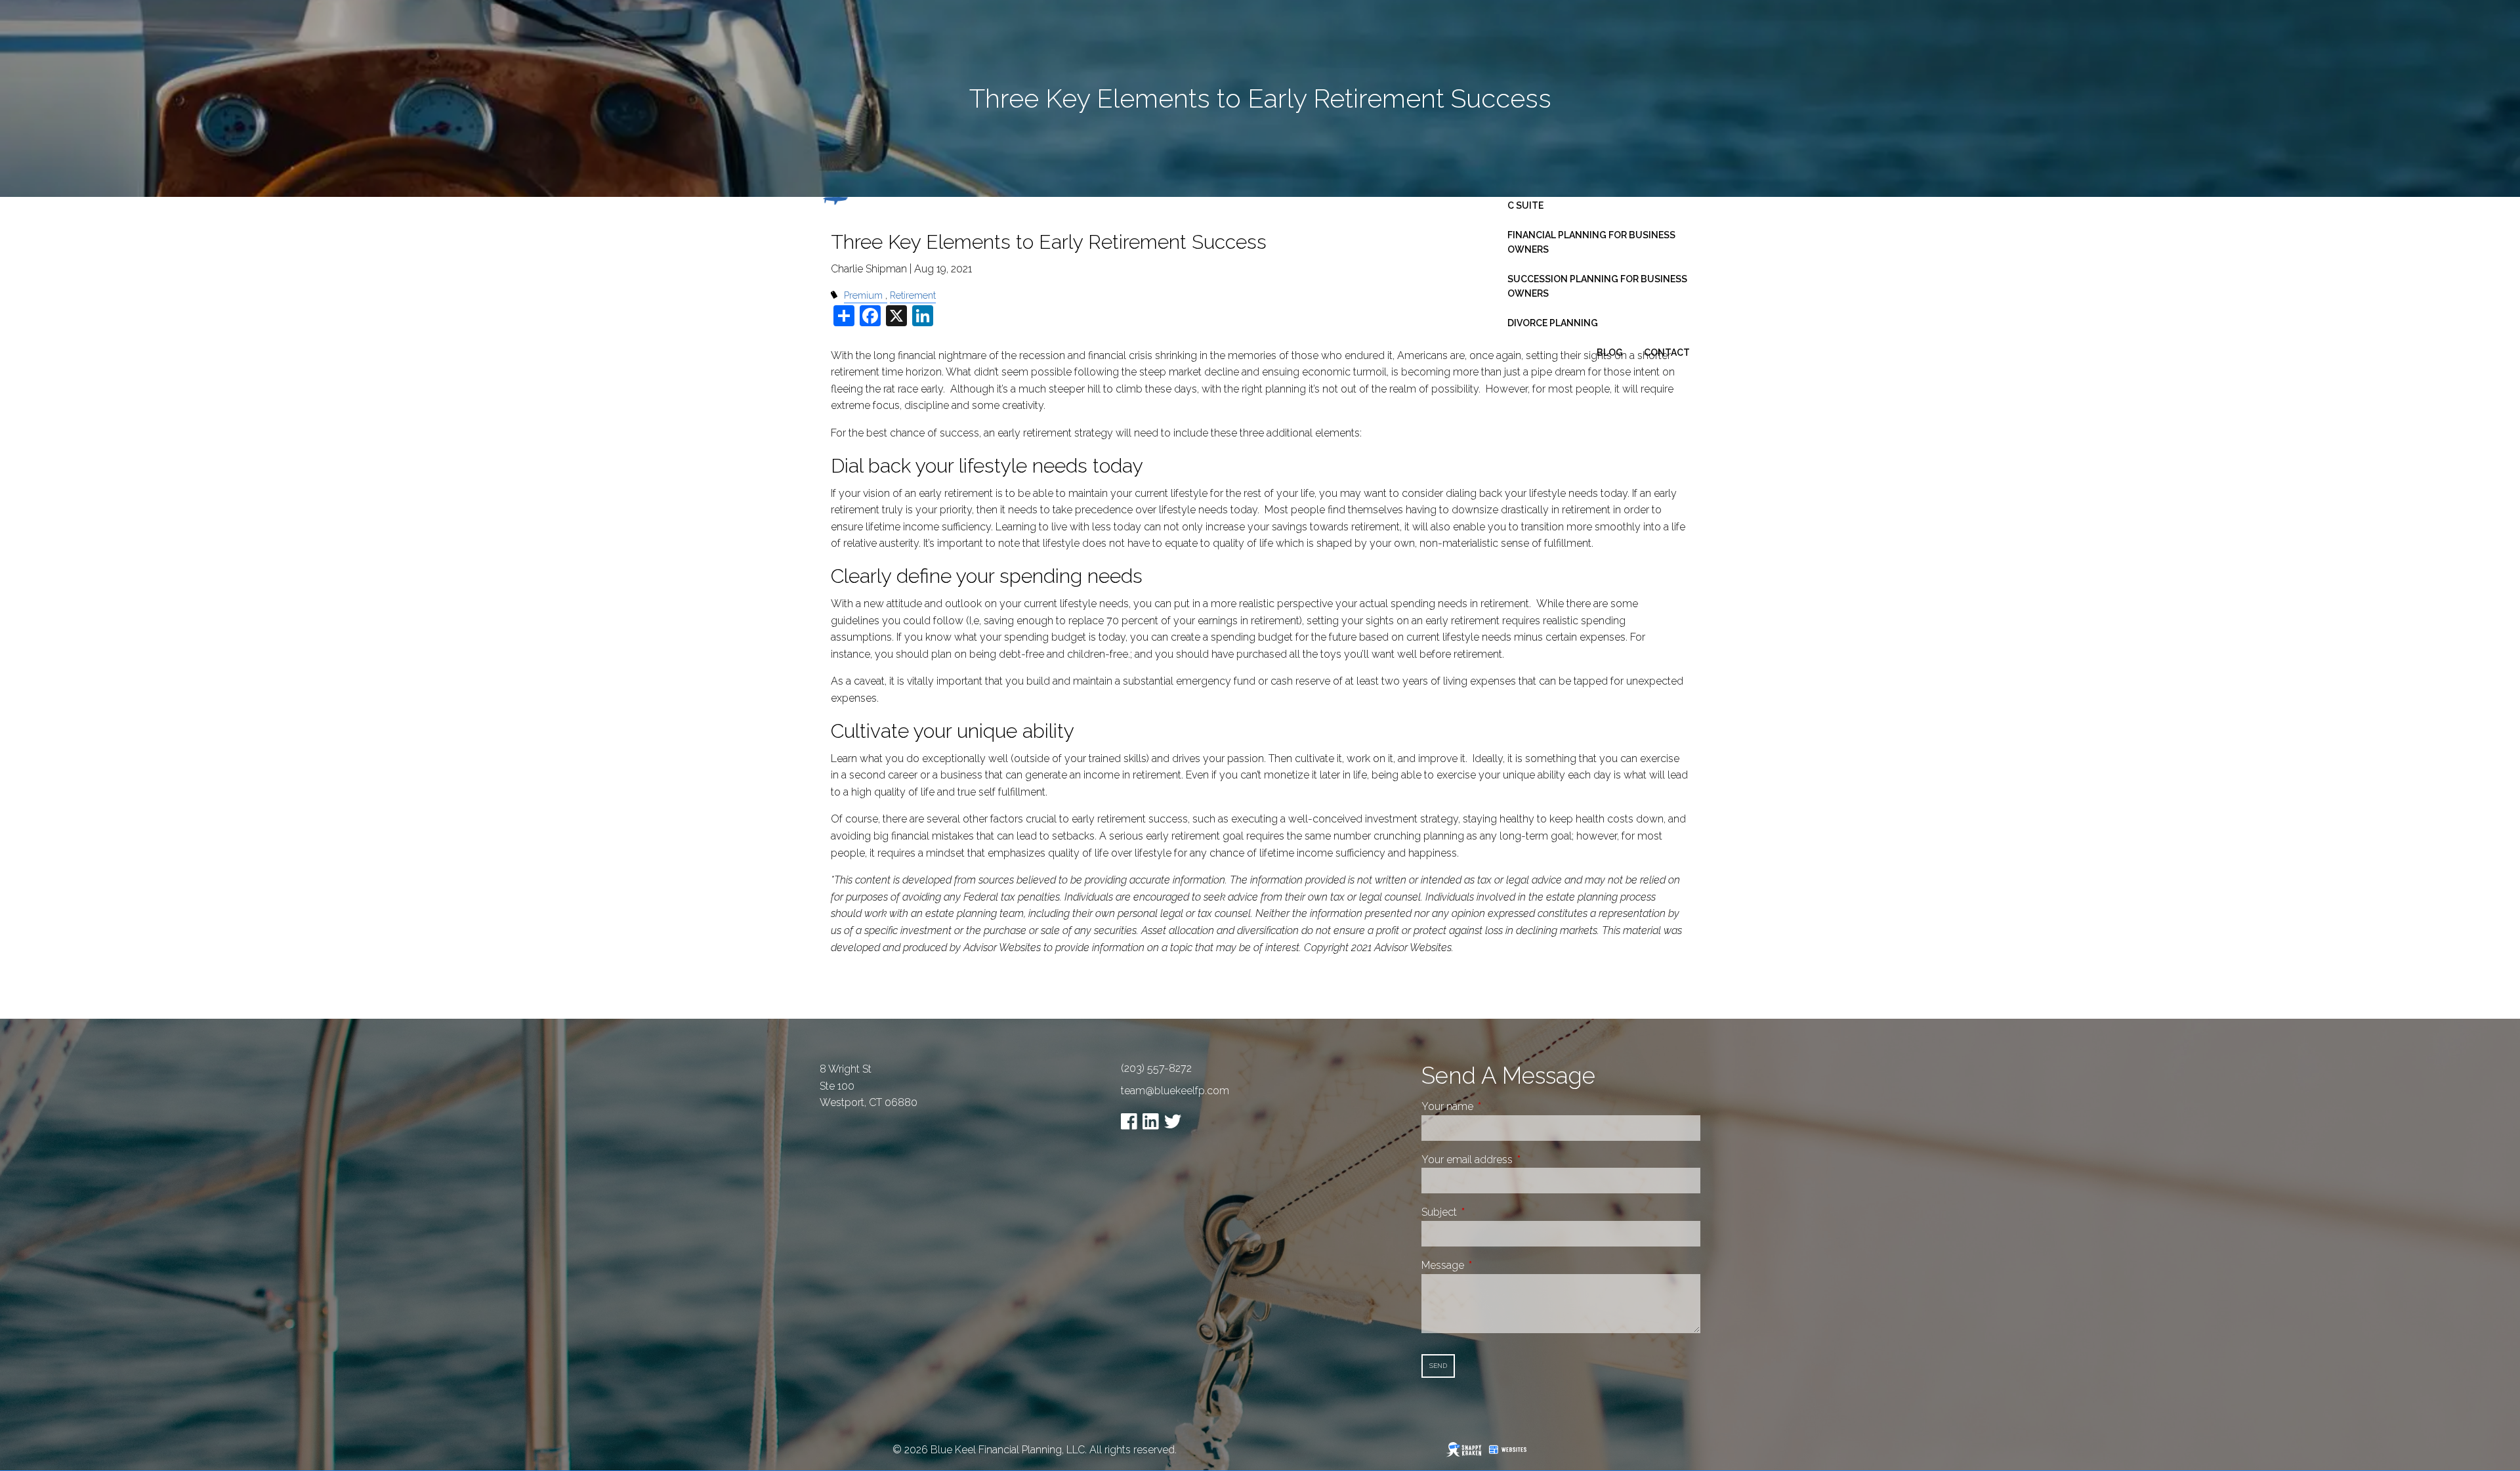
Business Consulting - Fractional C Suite (1596, 198)
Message (1492, 1265)
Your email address (1516, 1160)
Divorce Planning (1553, 323)
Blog (1610, 352)
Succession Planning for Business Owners (1597, 286)
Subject (1488, 1212)
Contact (1667, 352)
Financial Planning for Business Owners (1591, 242)
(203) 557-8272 (1156, 1068)
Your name (1497, 1106)
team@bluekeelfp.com (1175, 1091)
